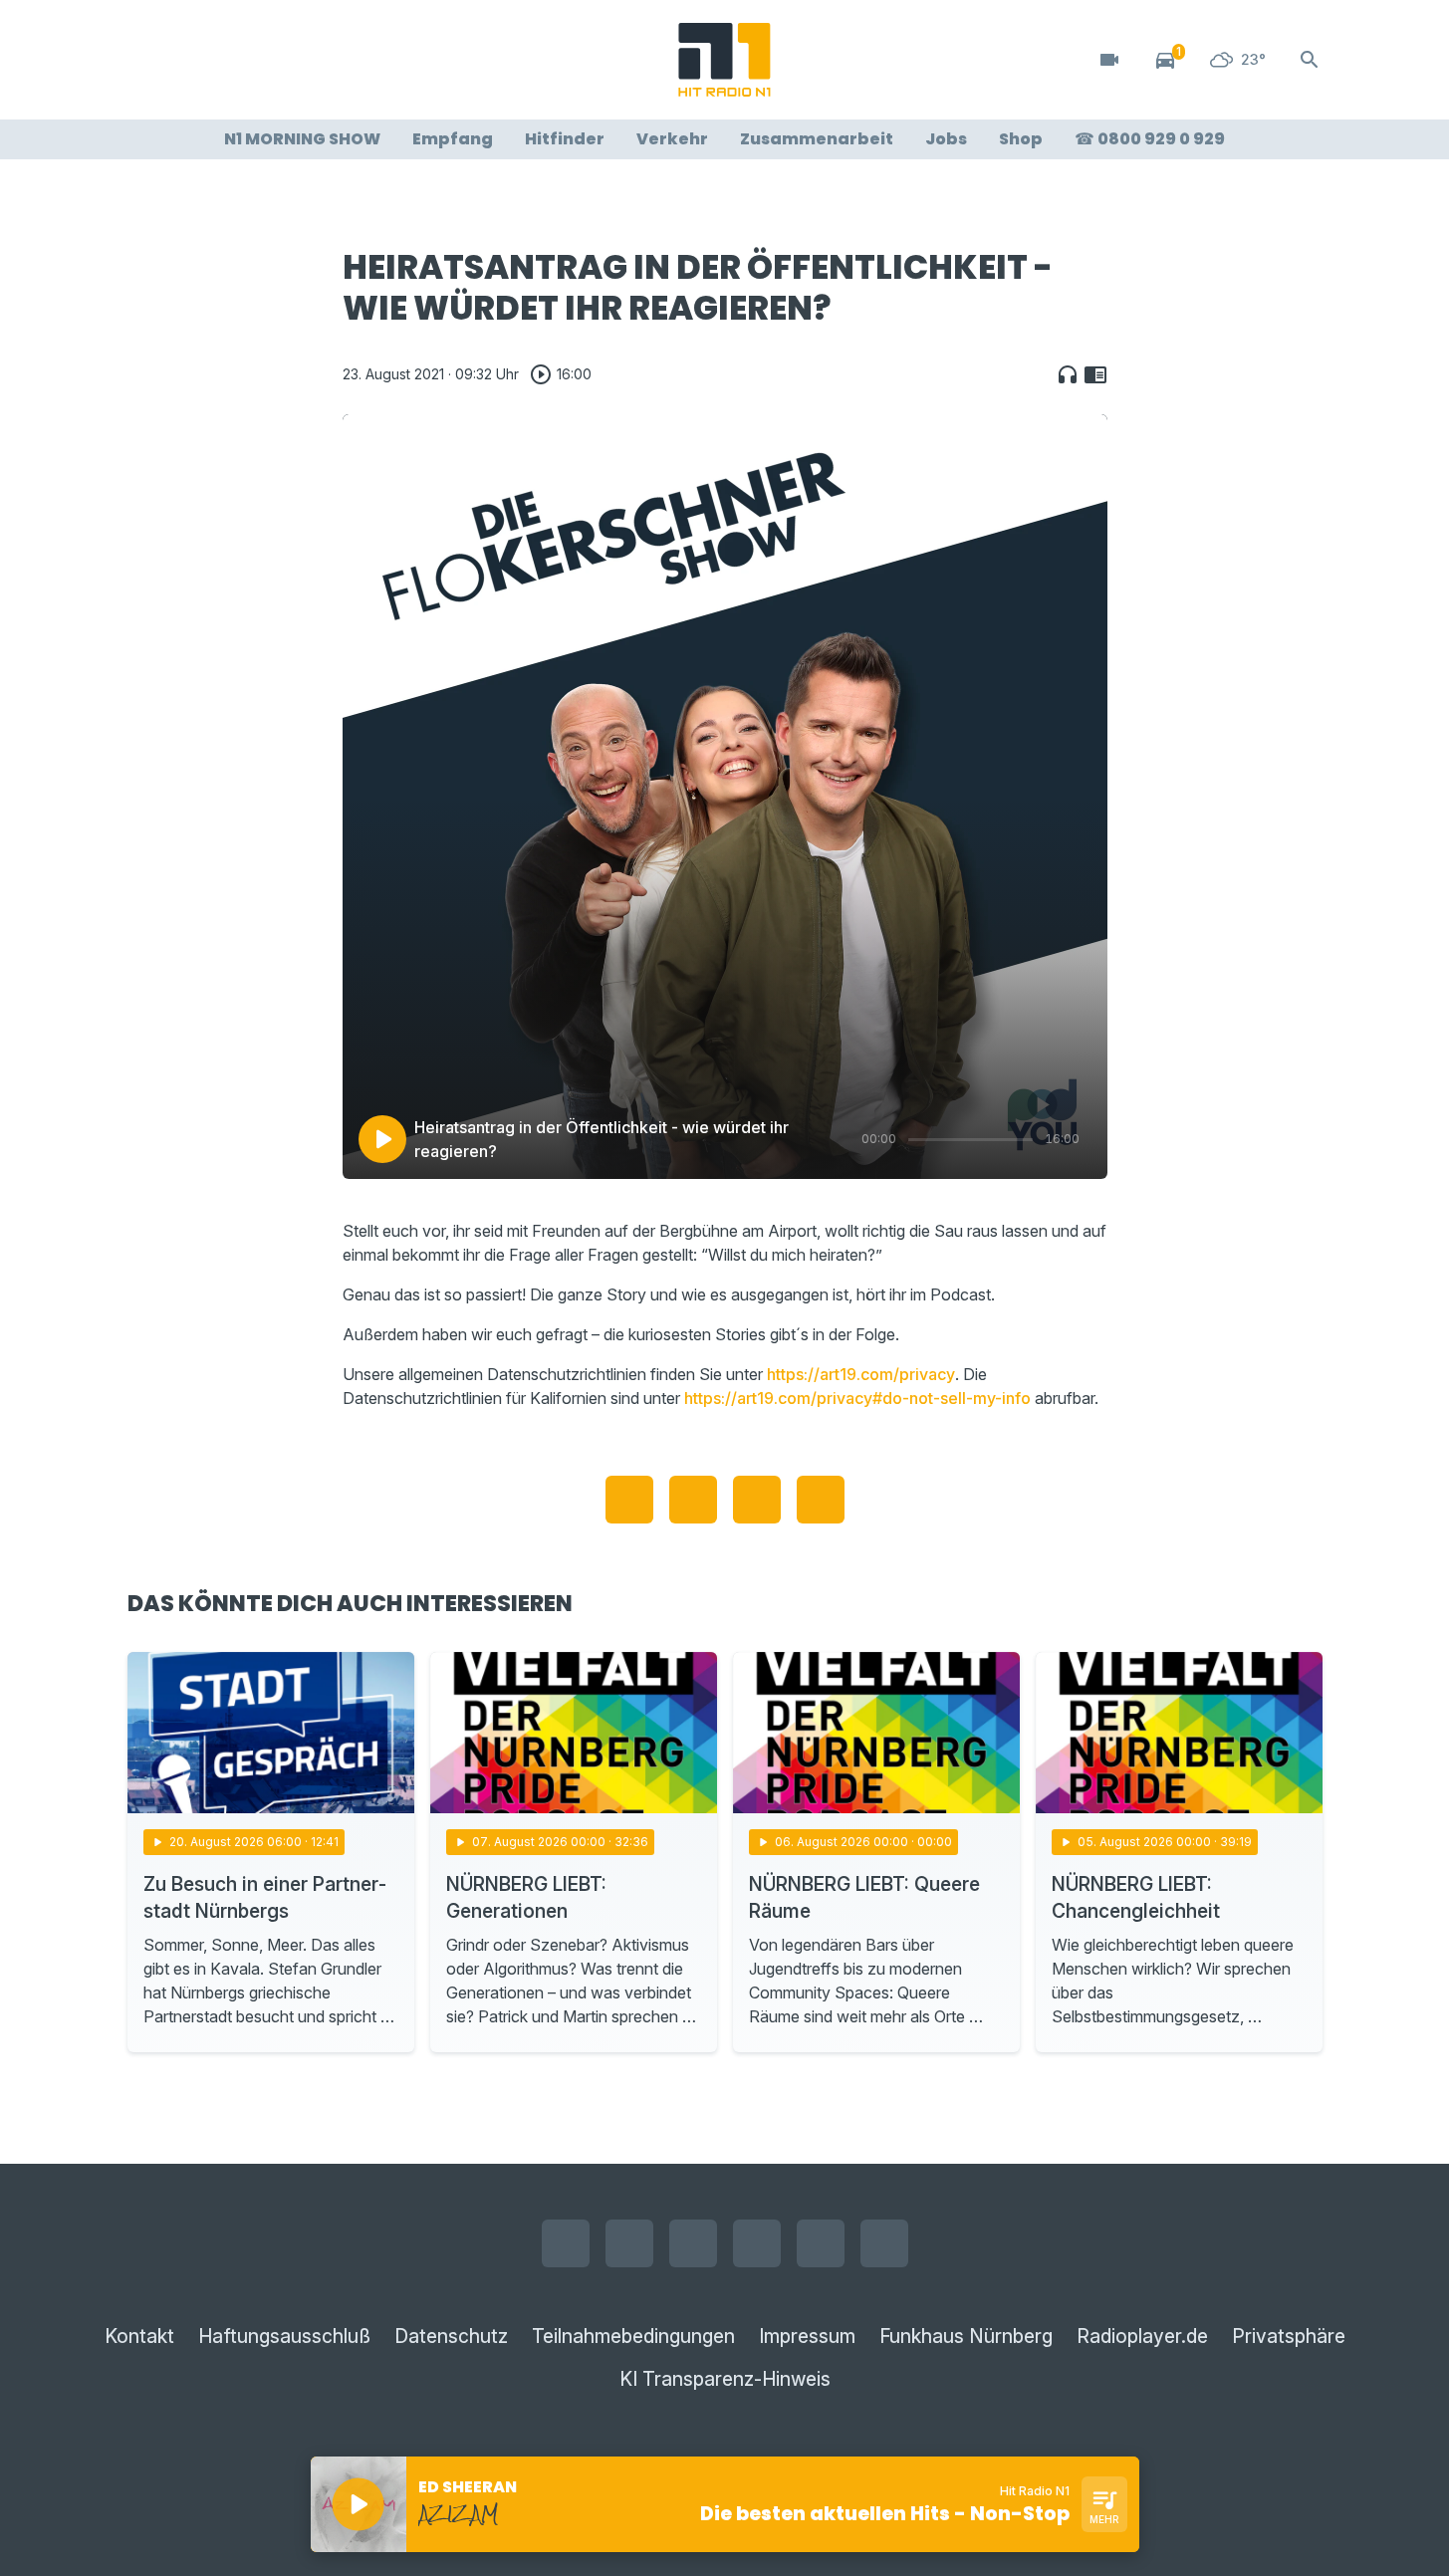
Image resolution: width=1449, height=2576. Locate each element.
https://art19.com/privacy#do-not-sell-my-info (857, 1398)
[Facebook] (147, 60)
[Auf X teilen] (693, 1500)
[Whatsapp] (267, 60)
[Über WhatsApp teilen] (757, 1500)
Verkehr (672, 139)
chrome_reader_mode (1095, 374)
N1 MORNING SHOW (302, 139)
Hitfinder (565, 139)
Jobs (946, 139)
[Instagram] (187, 60)
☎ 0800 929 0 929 (1150, 139)
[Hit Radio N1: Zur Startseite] (725, 60)
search (1310, 60)
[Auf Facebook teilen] (629, 1500)
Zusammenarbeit (817, 139)
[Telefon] (347, 60)
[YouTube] (227, 60)
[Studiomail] (307, 60)
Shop (1021, 139)
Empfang (453, 139)
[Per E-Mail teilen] (821, 1500)
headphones (1068, 374)
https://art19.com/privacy (861, 1374)
